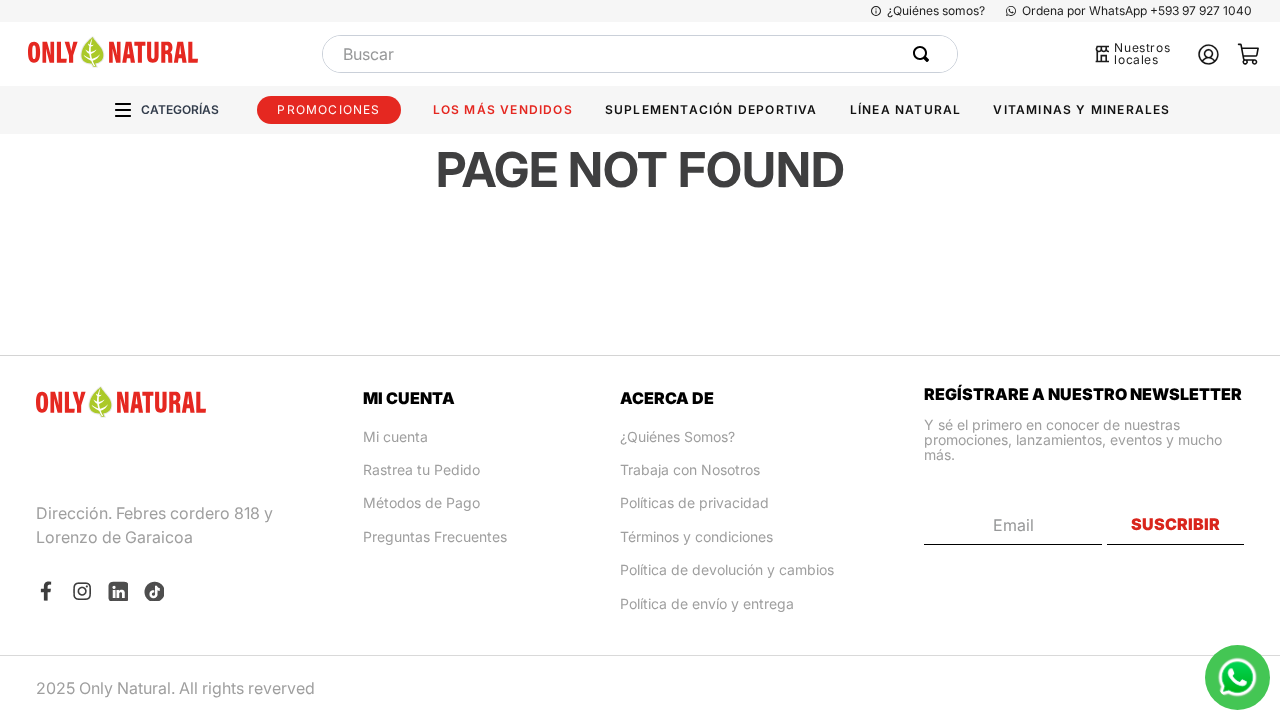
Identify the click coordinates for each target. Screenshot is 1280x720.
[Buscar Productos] (925, 54)
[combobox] (640, 54)
